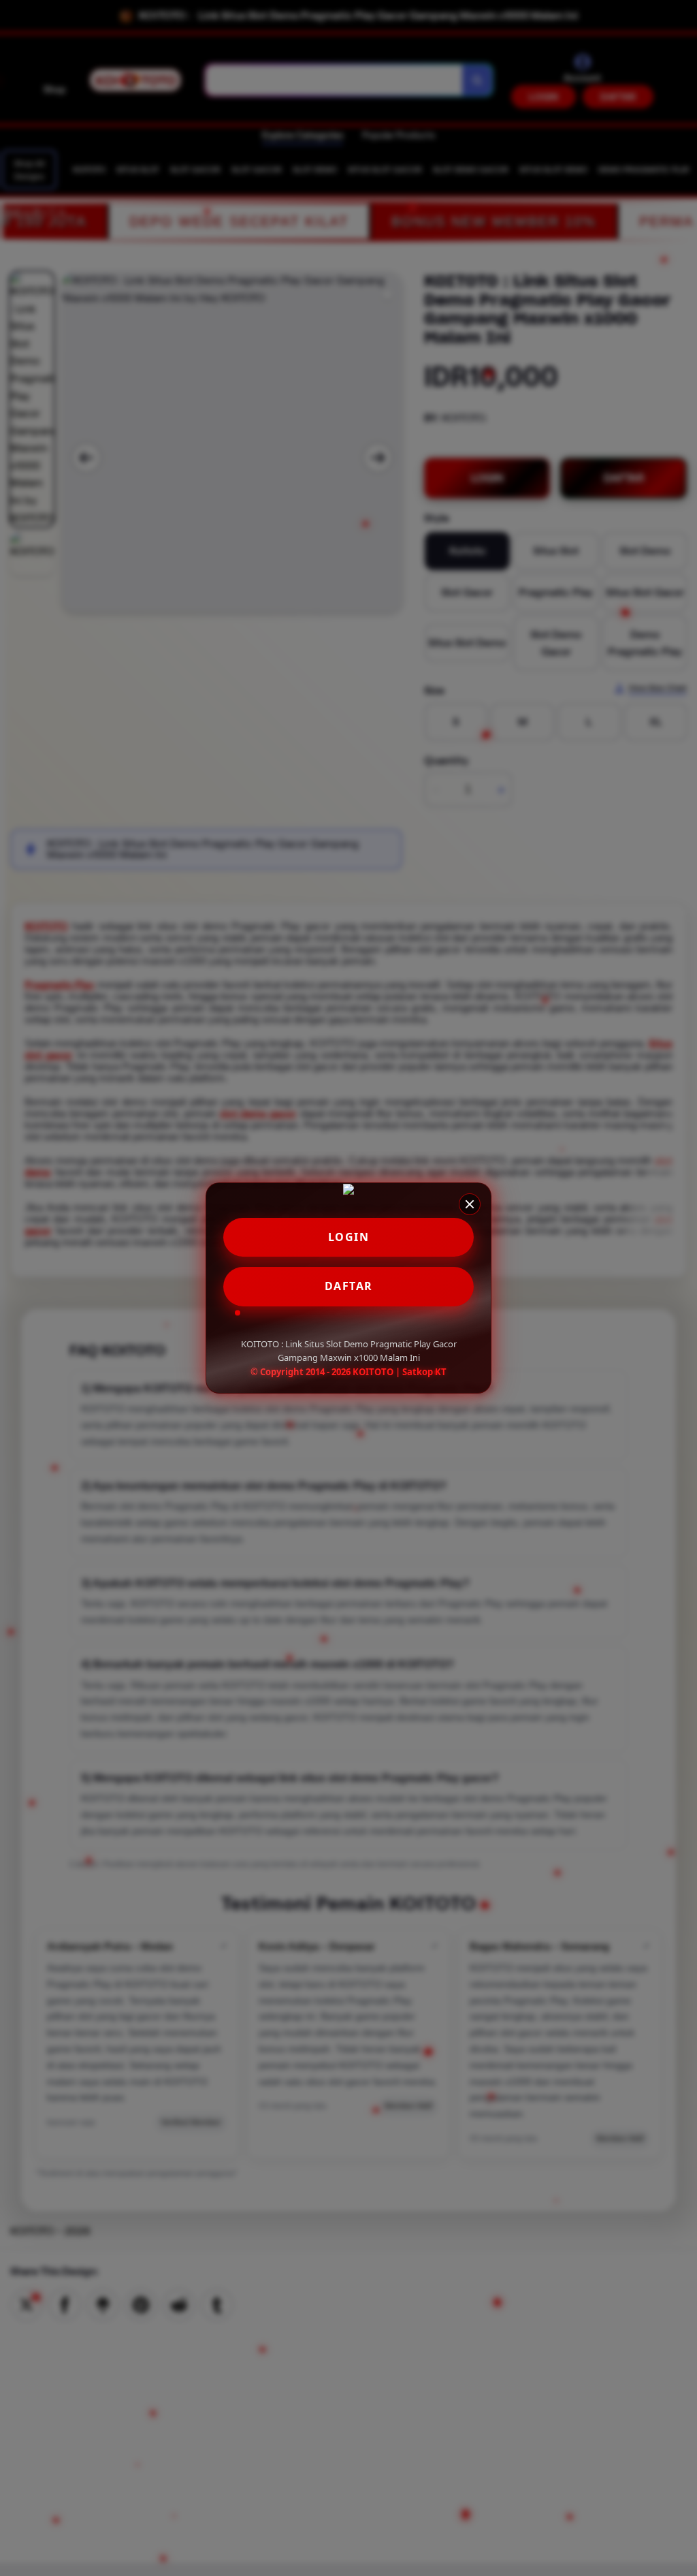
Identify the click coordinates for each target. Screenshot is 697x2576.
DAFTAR (349, 1286)
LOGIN (349, 1237)
